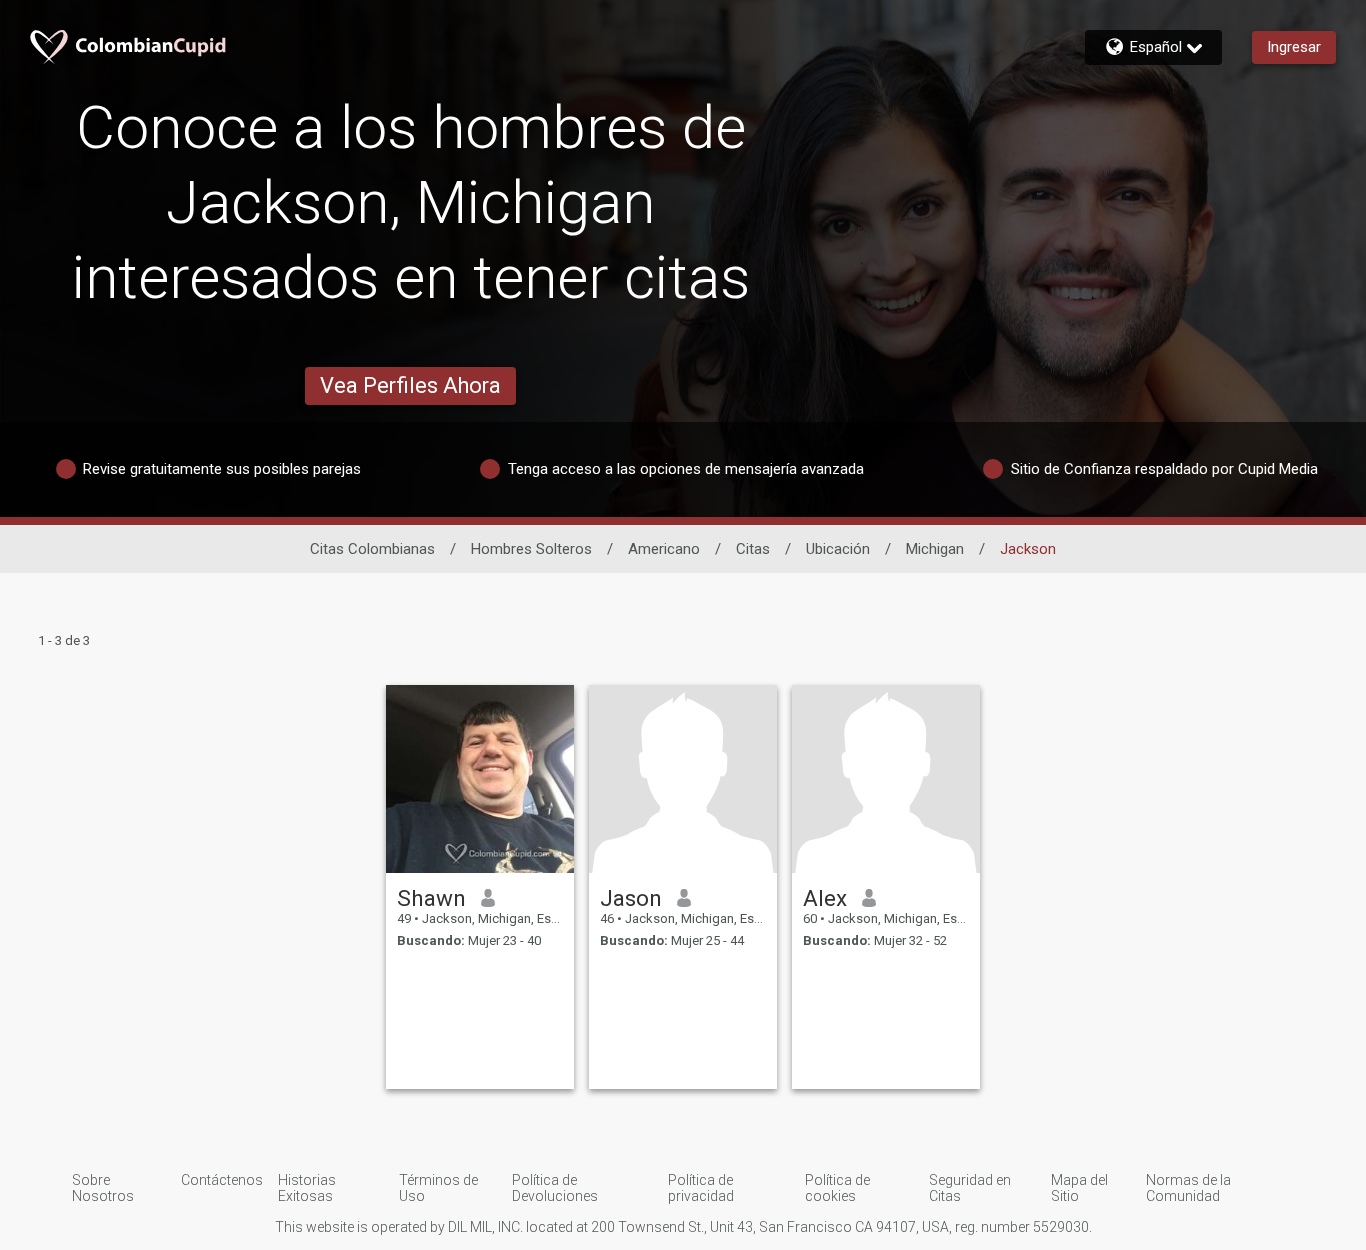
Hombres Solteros (531, 549)
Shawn (431, 898)
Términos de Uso (438, 1188)
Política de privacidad (701, 1188)
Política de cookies (837, 1188)
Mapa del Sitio (1079, 1188)
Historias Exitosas (307, 1188)
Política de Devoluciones (555, 1188)
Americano (664, 549)
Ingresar (1294, 47)
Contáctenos (222, 1180)
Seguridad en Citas (970, 1188)
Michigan (935, 549)
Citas (753, 549)
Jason (631, 898)
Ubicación (838, 549)
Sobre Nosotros (103, 1188)
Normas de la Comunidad (1188, 1188)
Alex (825, 898)
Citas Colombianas (372, 549)
